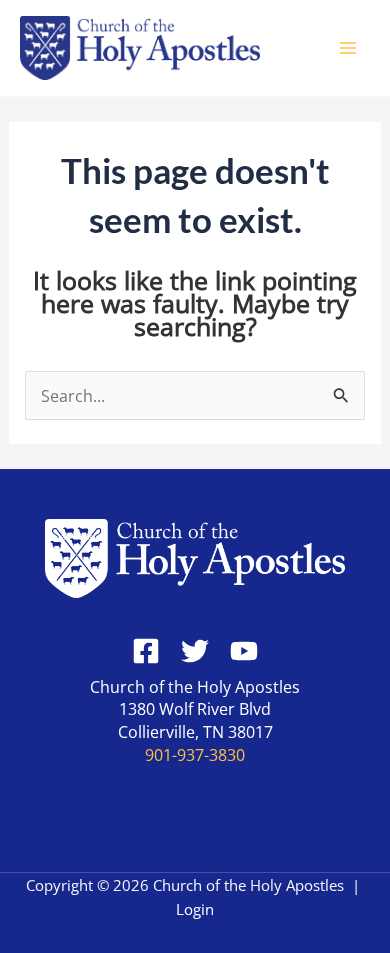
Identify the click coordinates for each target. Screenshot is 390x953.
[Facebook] (146, 651)
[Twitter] (195, 651)
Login (195, 909)
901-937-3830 (195, 754)
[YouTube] (244, 651)
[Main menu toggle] (347, 48)
